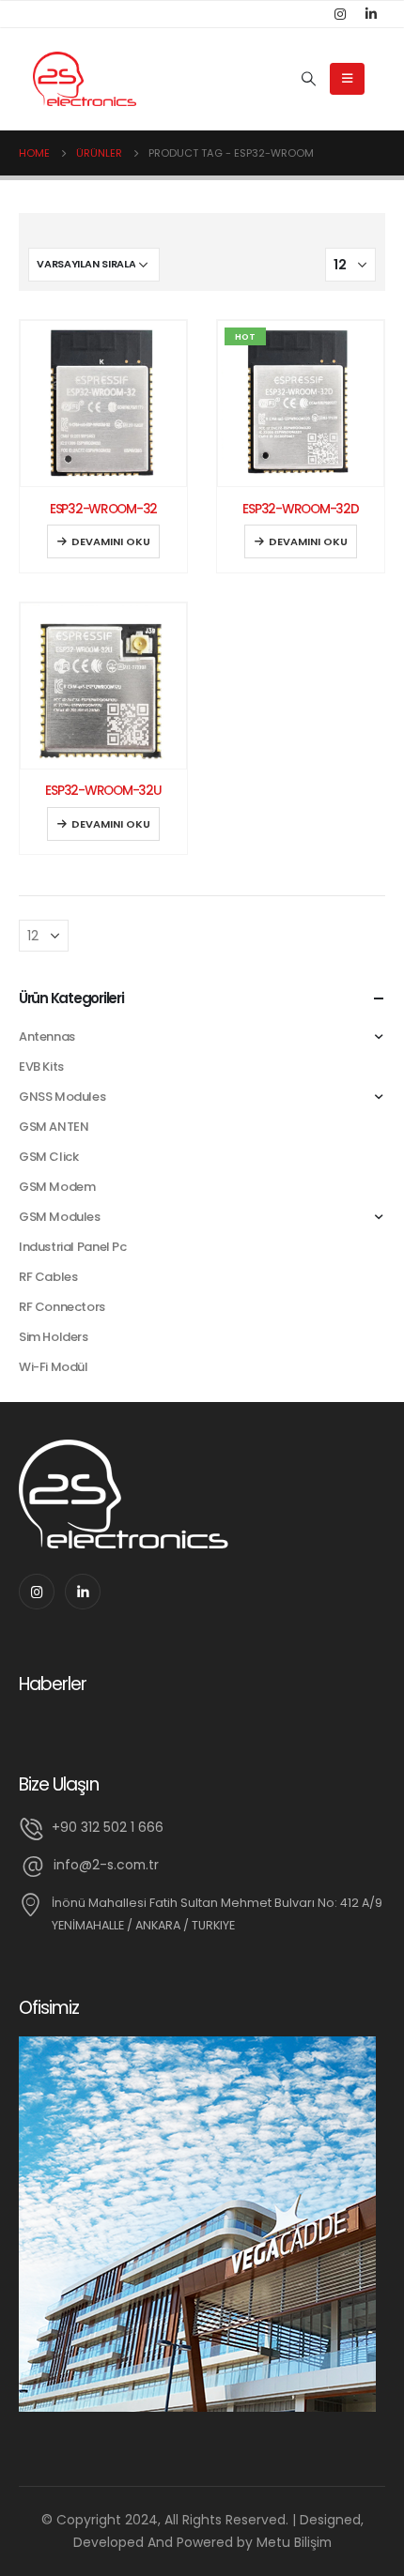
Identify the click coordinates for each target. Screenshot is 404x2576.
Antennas (47, 1036)
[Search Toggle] (308, 79)
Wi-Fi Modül (54, 1367)
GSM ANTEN (54, 1127)
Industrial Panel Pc (73, 1247)
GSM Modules (60, 1217)
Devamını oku (111, 541)
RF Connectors (62, 1307)
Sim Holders (54, 1337)
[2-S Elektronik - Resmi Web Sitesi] (85, 79)
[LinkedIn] (371, 14)
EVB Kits (41, 1067)
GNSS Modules (62, 1097)
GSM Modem (57, 1187)
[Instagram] (340, 14)
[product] (103, 404)
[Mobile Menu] (347, 79)
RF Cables (48, 1277)
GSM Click (49, 1157)
